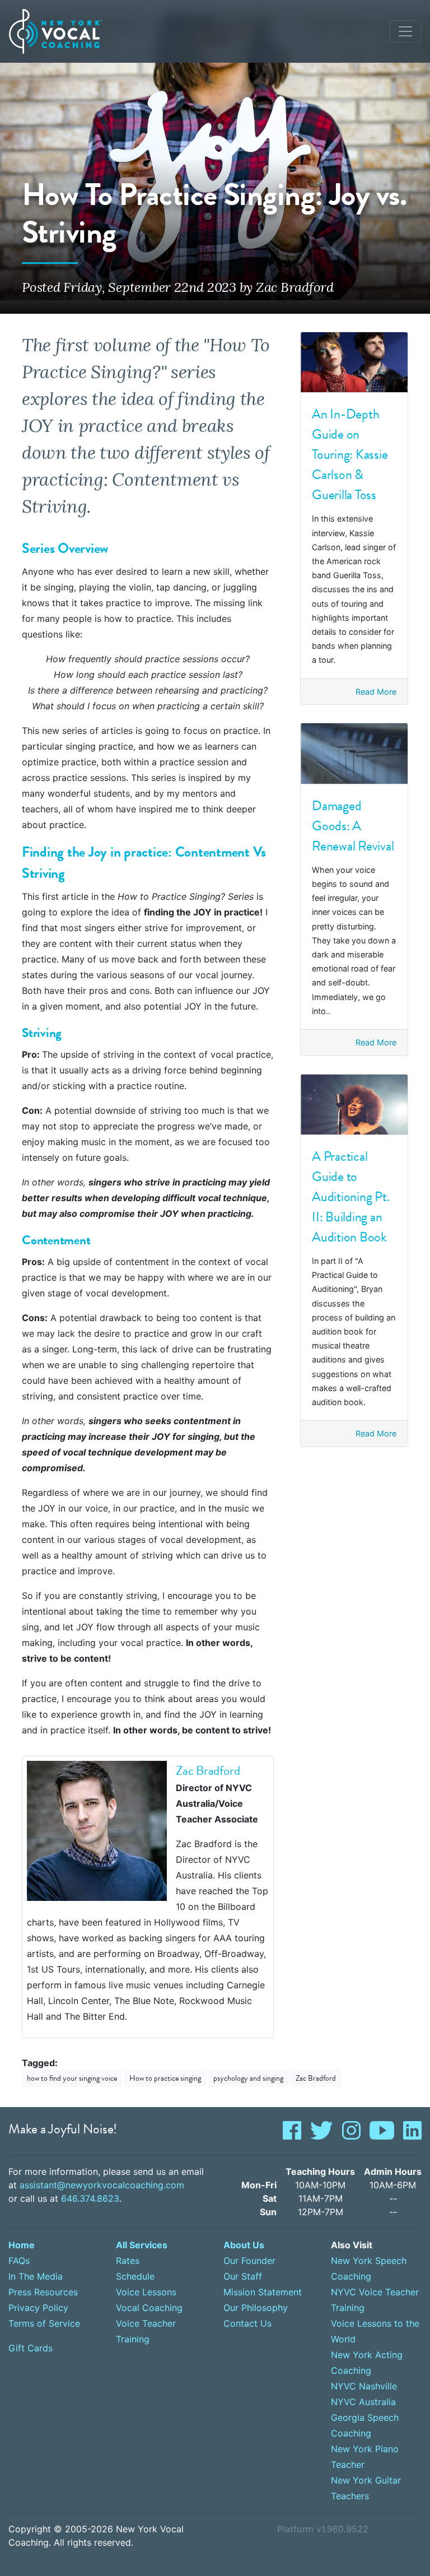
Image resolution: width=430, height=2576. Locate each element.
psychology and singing (248, 2078)
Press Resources (43, 2292)
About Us (244, 2245)
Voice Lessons (146, 2292)
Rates (128, 2261)
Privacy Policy (38, 2308)
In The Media (36, 2276)
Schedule (135, 2276)
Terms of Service (44, 2323)
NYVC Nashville (364, 2386)
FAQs (19, 2261)
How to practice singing (165, 2078)
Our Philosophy (256, 2308)
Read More (376, 692)
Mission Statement (263, 2292)
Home (22, 2245)
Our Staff (243, 2276)
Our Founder (249, 2261)
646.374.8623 (90, 2198)
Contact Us (247, 2323)
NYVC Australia (363, 2402)
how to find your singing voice (72, 2078)
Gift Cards (31, 2348)
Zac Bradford (316, 2078)
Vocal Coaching (149, 2308)
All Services (142, 2245)
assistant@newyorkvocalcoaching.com (102, 2185)
